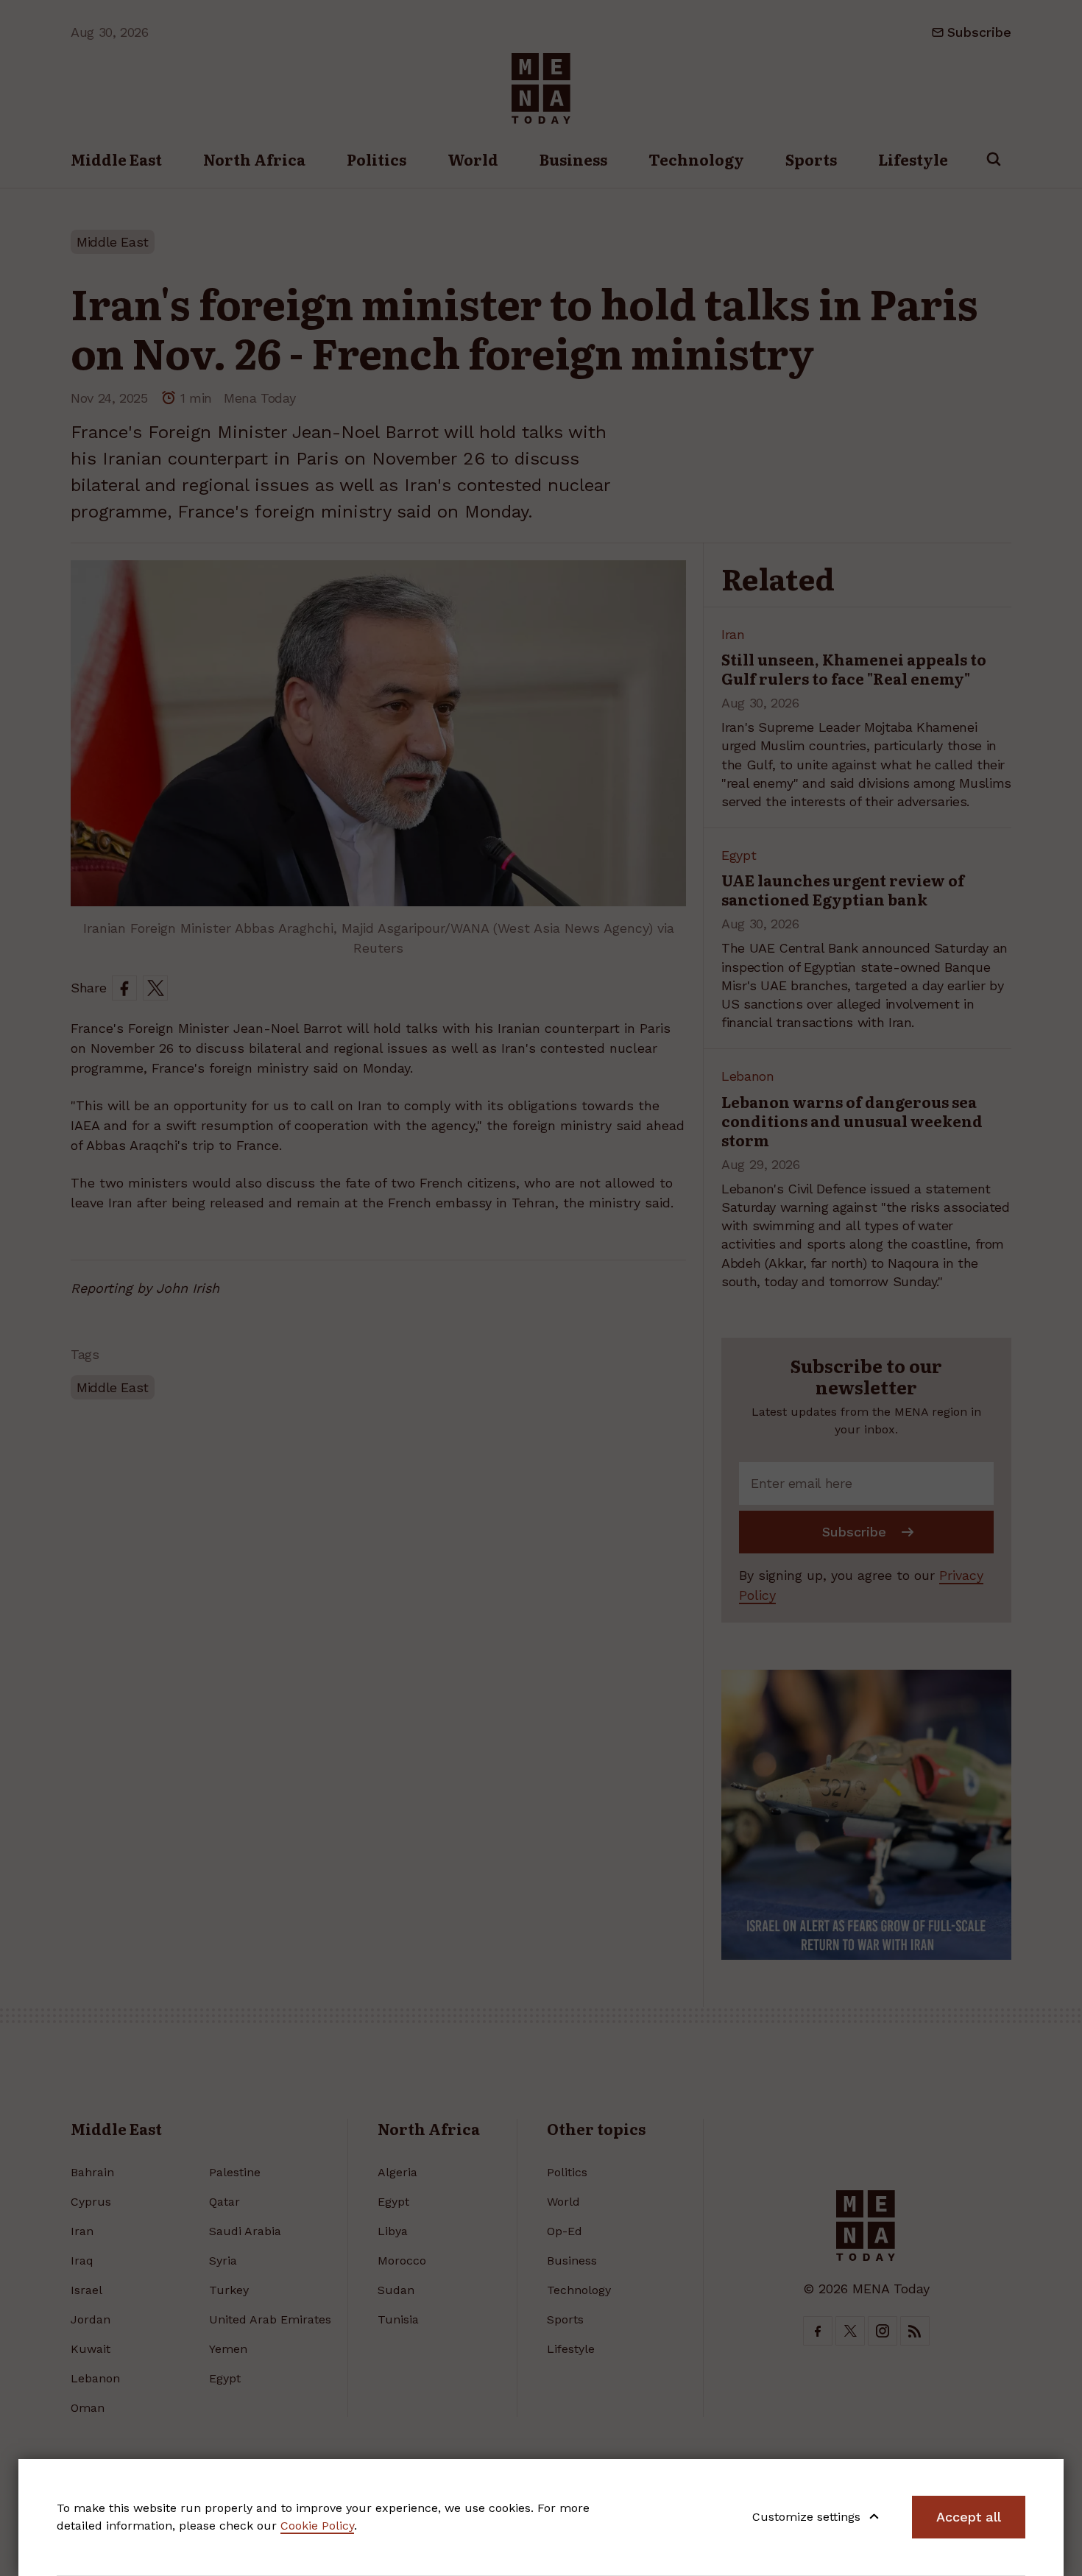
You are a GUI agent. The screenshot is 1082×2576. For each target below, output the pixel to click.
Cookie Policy (317, 2526)
